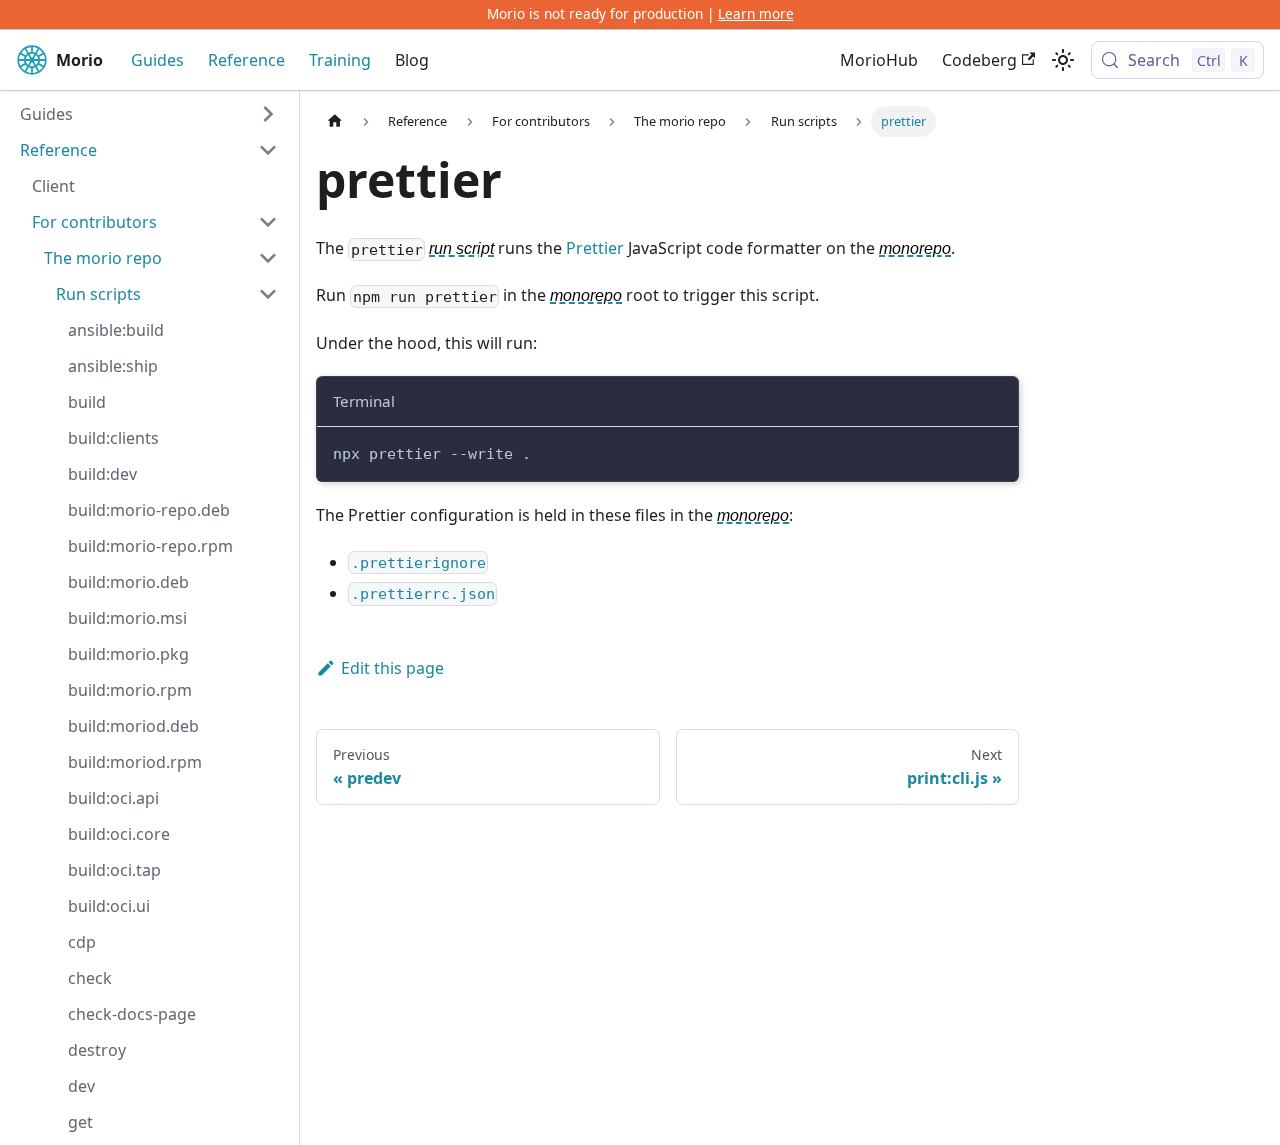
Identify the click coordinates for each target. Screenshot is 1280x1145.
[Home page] (335, 121)
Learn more (756, 13)
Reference (246, 60)
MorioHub (879, 60)
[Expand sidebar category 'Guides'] (268, 114)
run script (461, 248)
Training (340, 60)
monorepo (915, 248)
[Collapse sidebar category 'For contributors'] (268, 222)
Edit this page (392, 668)
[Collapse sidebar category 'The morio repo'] (268, 258)
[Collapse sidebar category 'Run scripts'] (268, 294)
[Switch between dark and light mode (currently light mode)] (1063, 60)
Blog (412, 60)
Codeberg (979, 60)
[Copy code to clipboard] (993, 451)
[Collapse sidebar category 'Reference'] (268, 150)
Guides (157, 60)
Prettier (595, 248)
